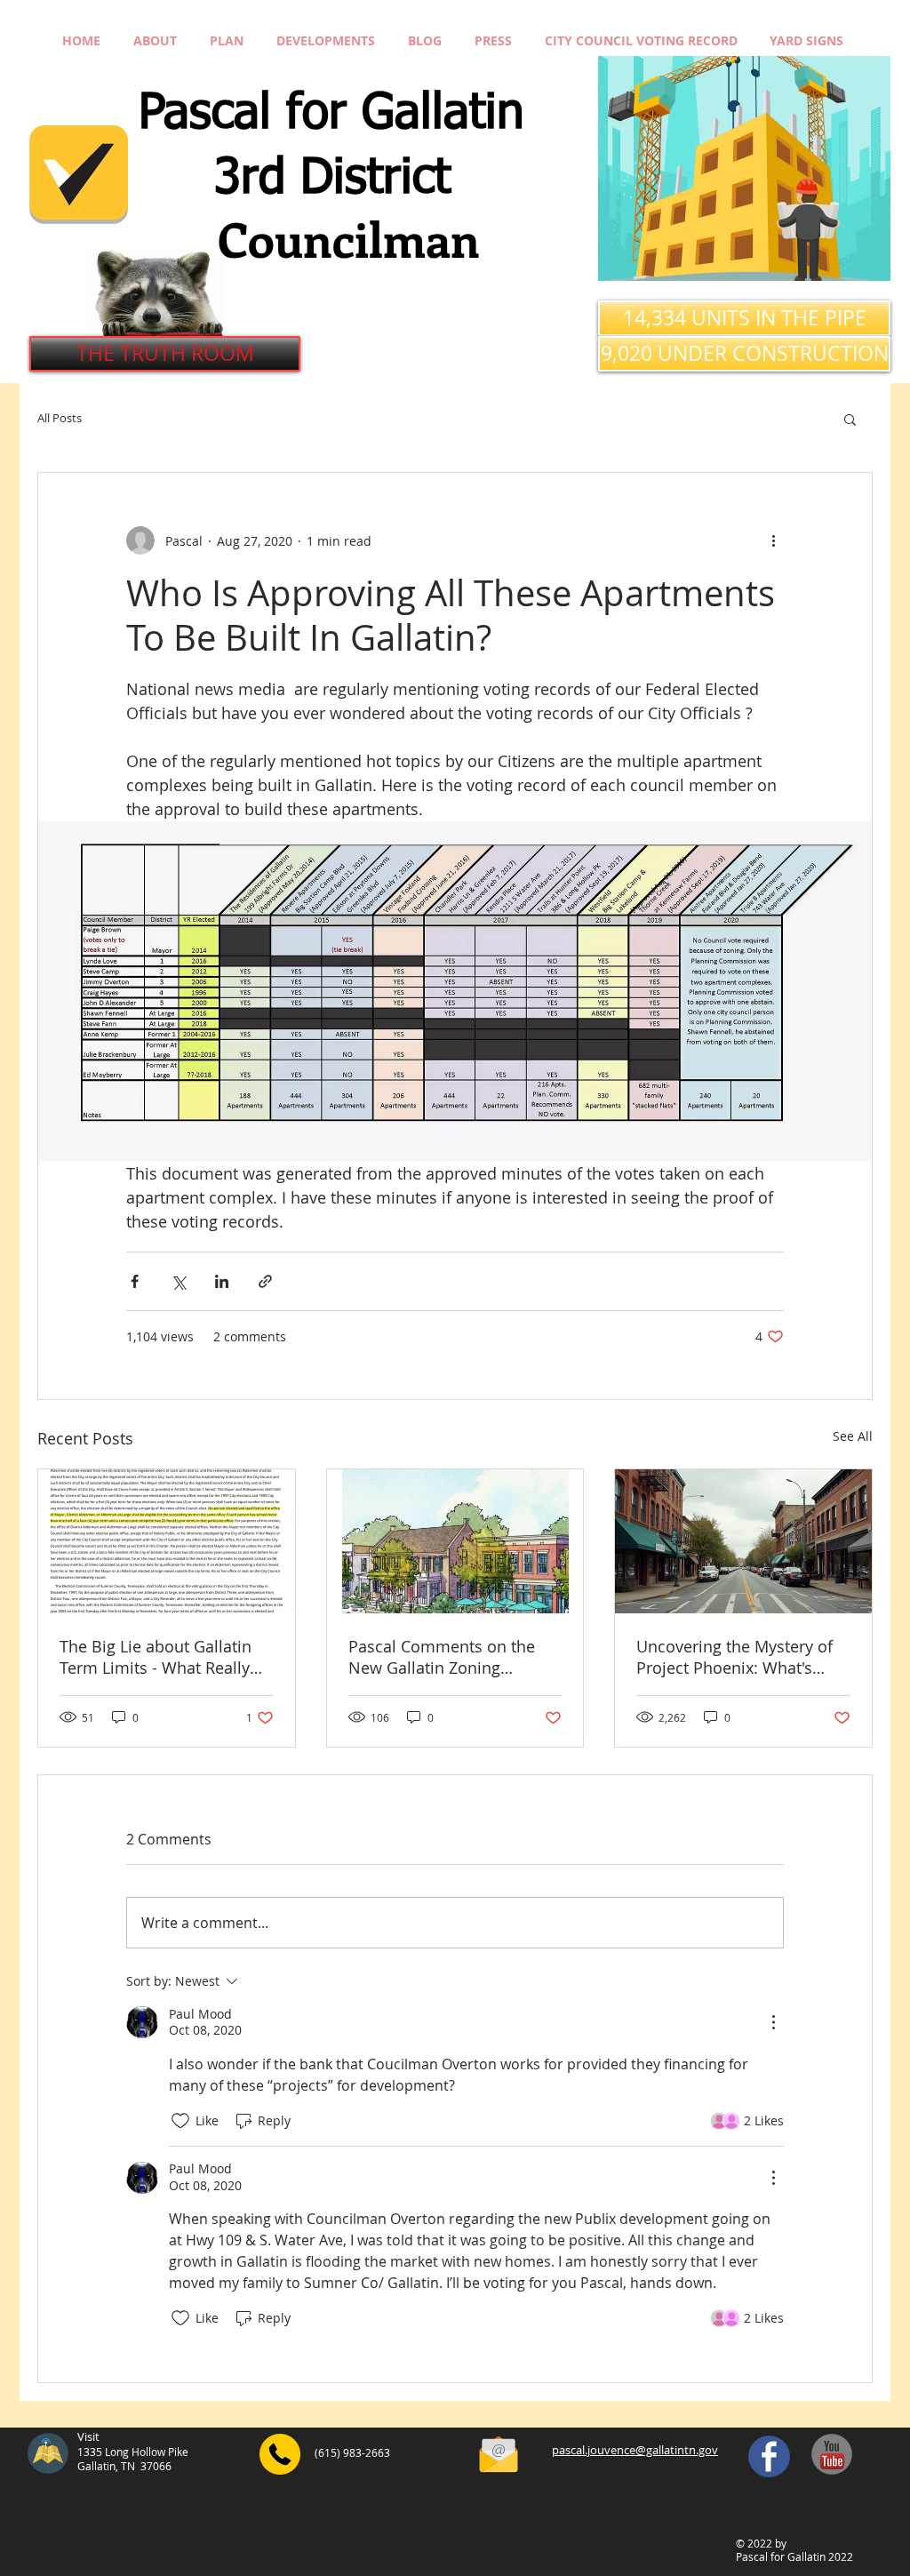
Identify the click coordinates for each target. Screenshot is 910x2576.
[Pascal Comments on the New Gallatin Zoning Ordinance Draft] (455, 1541)
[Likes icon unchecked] (180, 2121)
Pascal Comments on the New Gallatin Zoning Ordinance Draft (442, 1657)
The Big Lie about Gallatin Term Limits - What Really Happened (156, 1657)
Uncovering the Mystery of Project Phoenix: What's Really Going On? (734, 1657)
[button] (850, 419)
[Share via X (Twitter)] (178, 1281)
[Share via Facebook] (135, 1281)
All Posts (60, 419)
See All (853, 1436)
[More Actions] (773, 2022)
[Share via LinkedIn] (222, 1281)
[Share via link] (265, 1281)
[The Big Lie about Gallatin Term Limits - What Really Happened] (167, 1541)
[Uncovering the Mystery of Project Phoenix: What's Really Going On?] (743, 1541)
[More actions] (773, 540)
